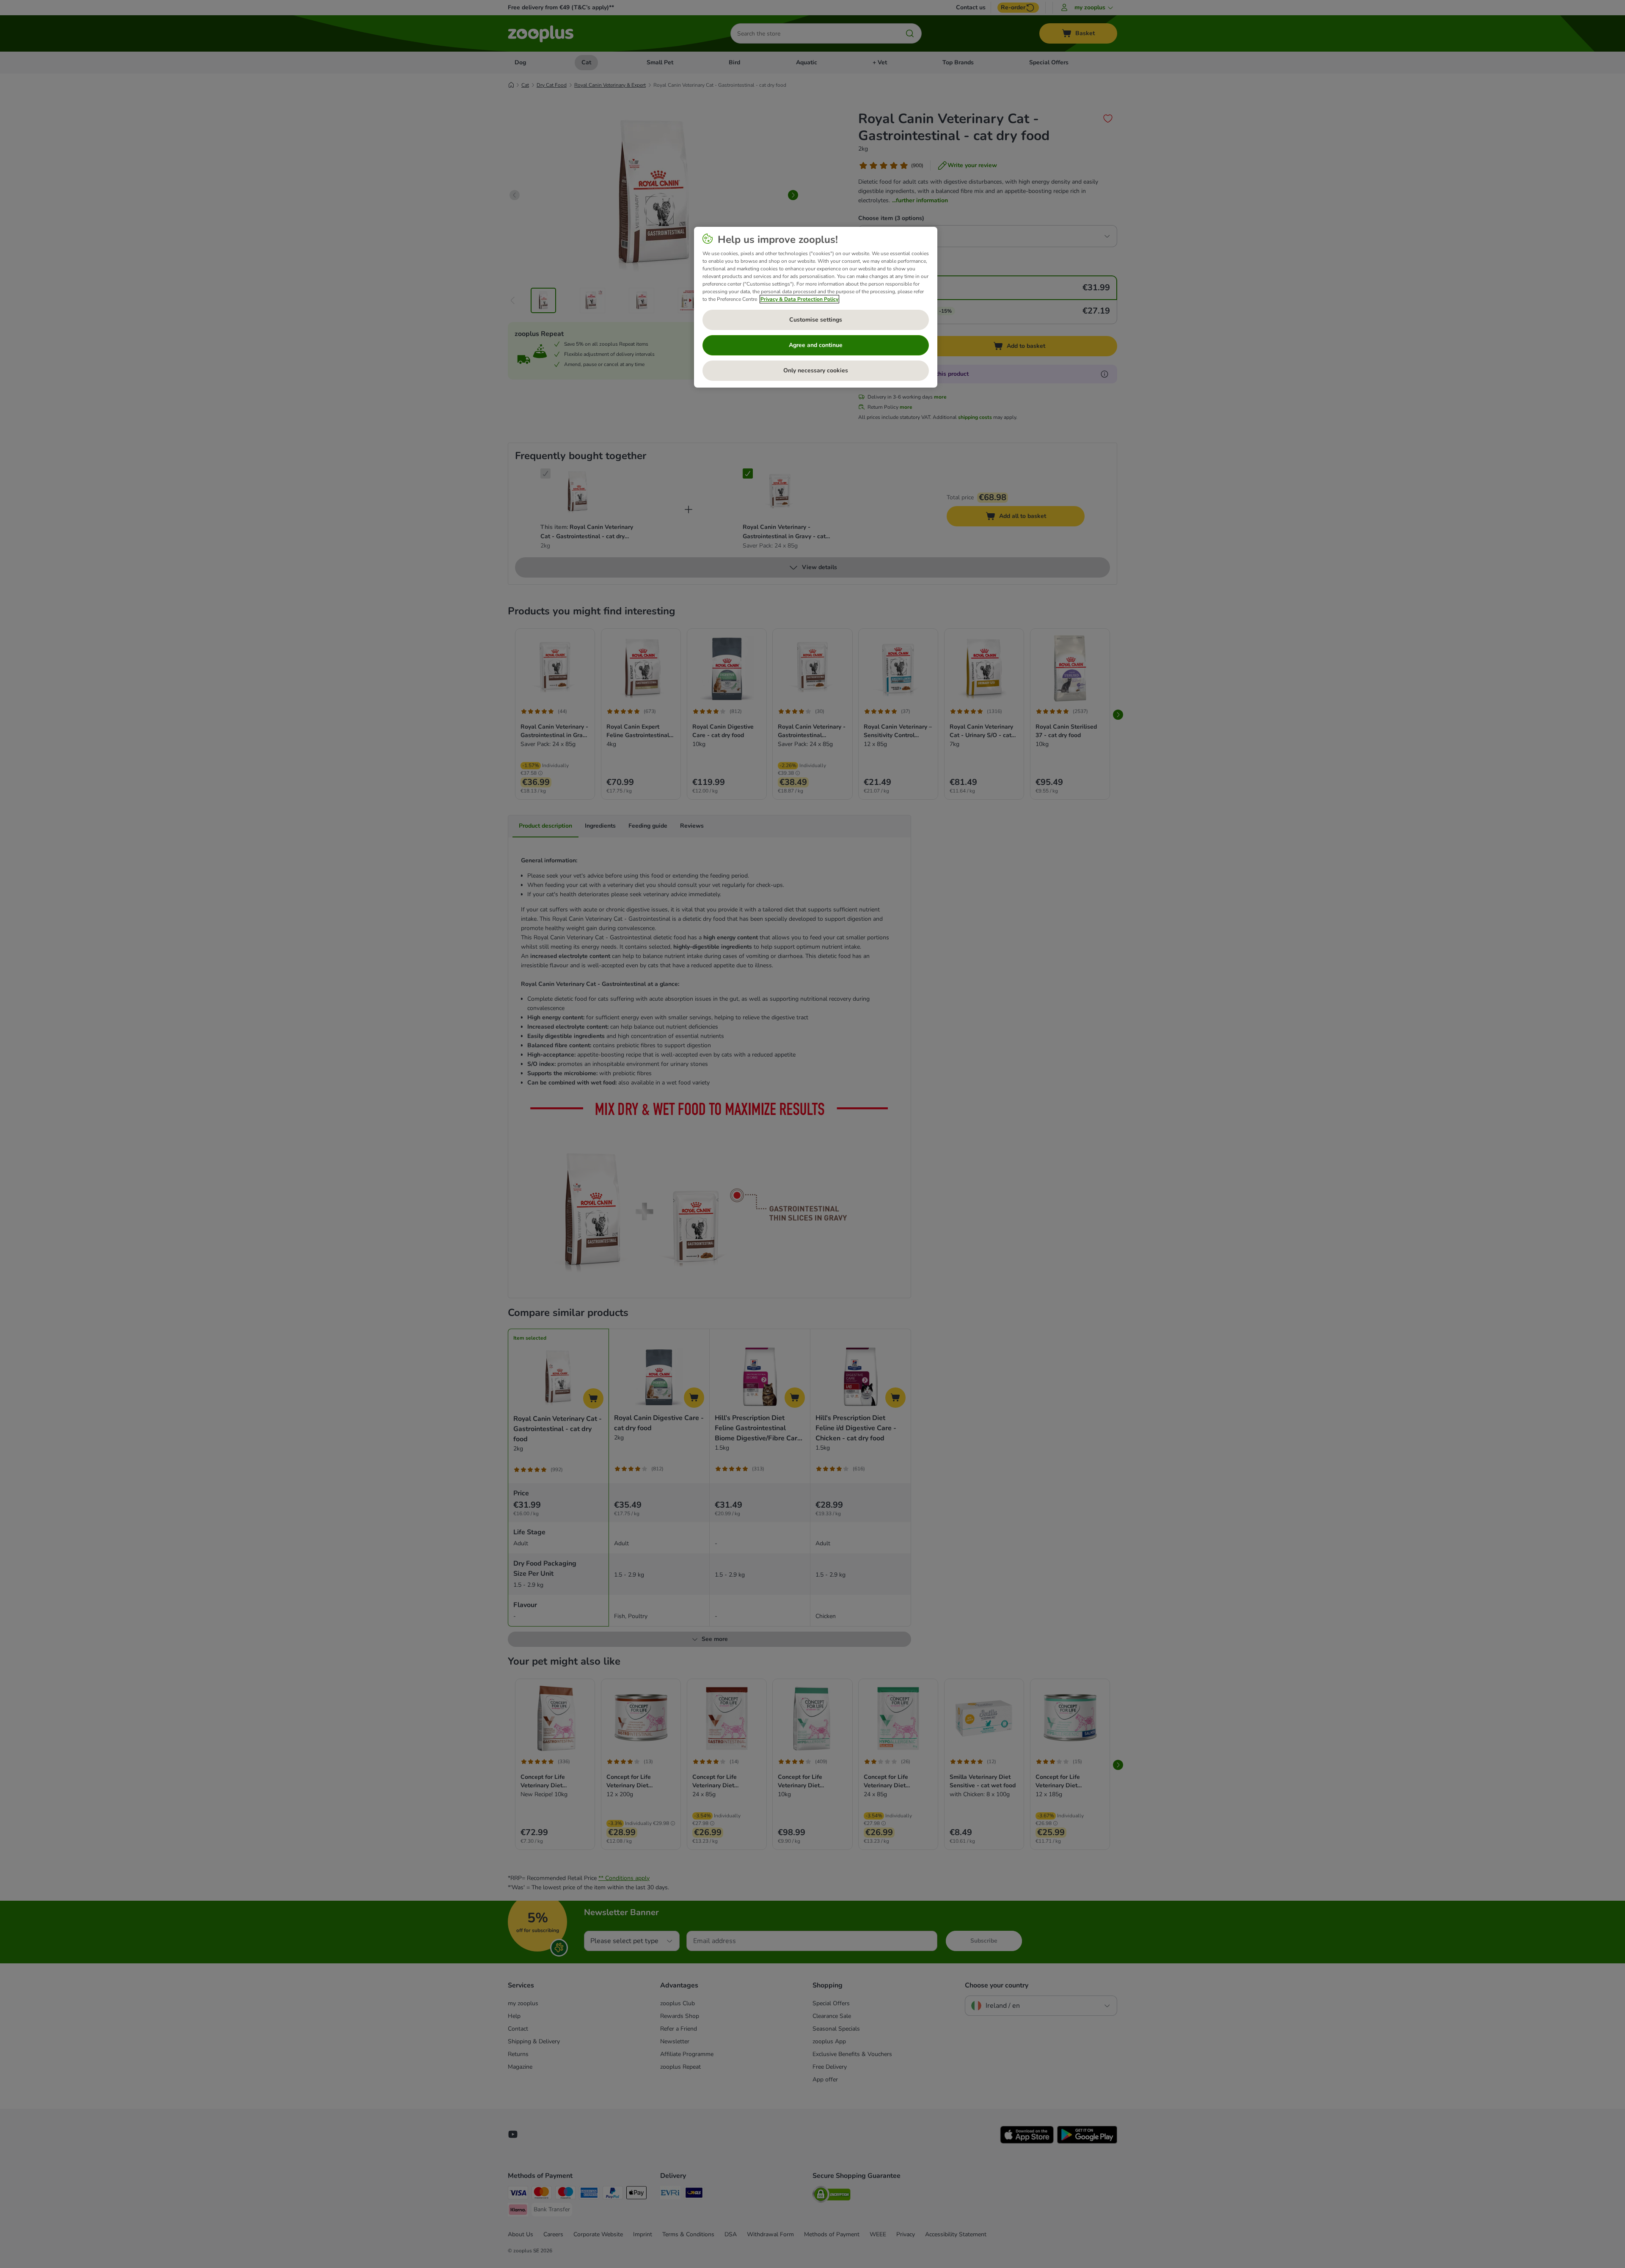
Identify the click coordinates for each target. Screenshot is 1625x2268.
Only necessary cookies (816, 370)
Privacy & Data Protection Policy (799, 299)
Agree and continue (816, 345)
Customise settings (816, 320)
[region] (816, 307)
